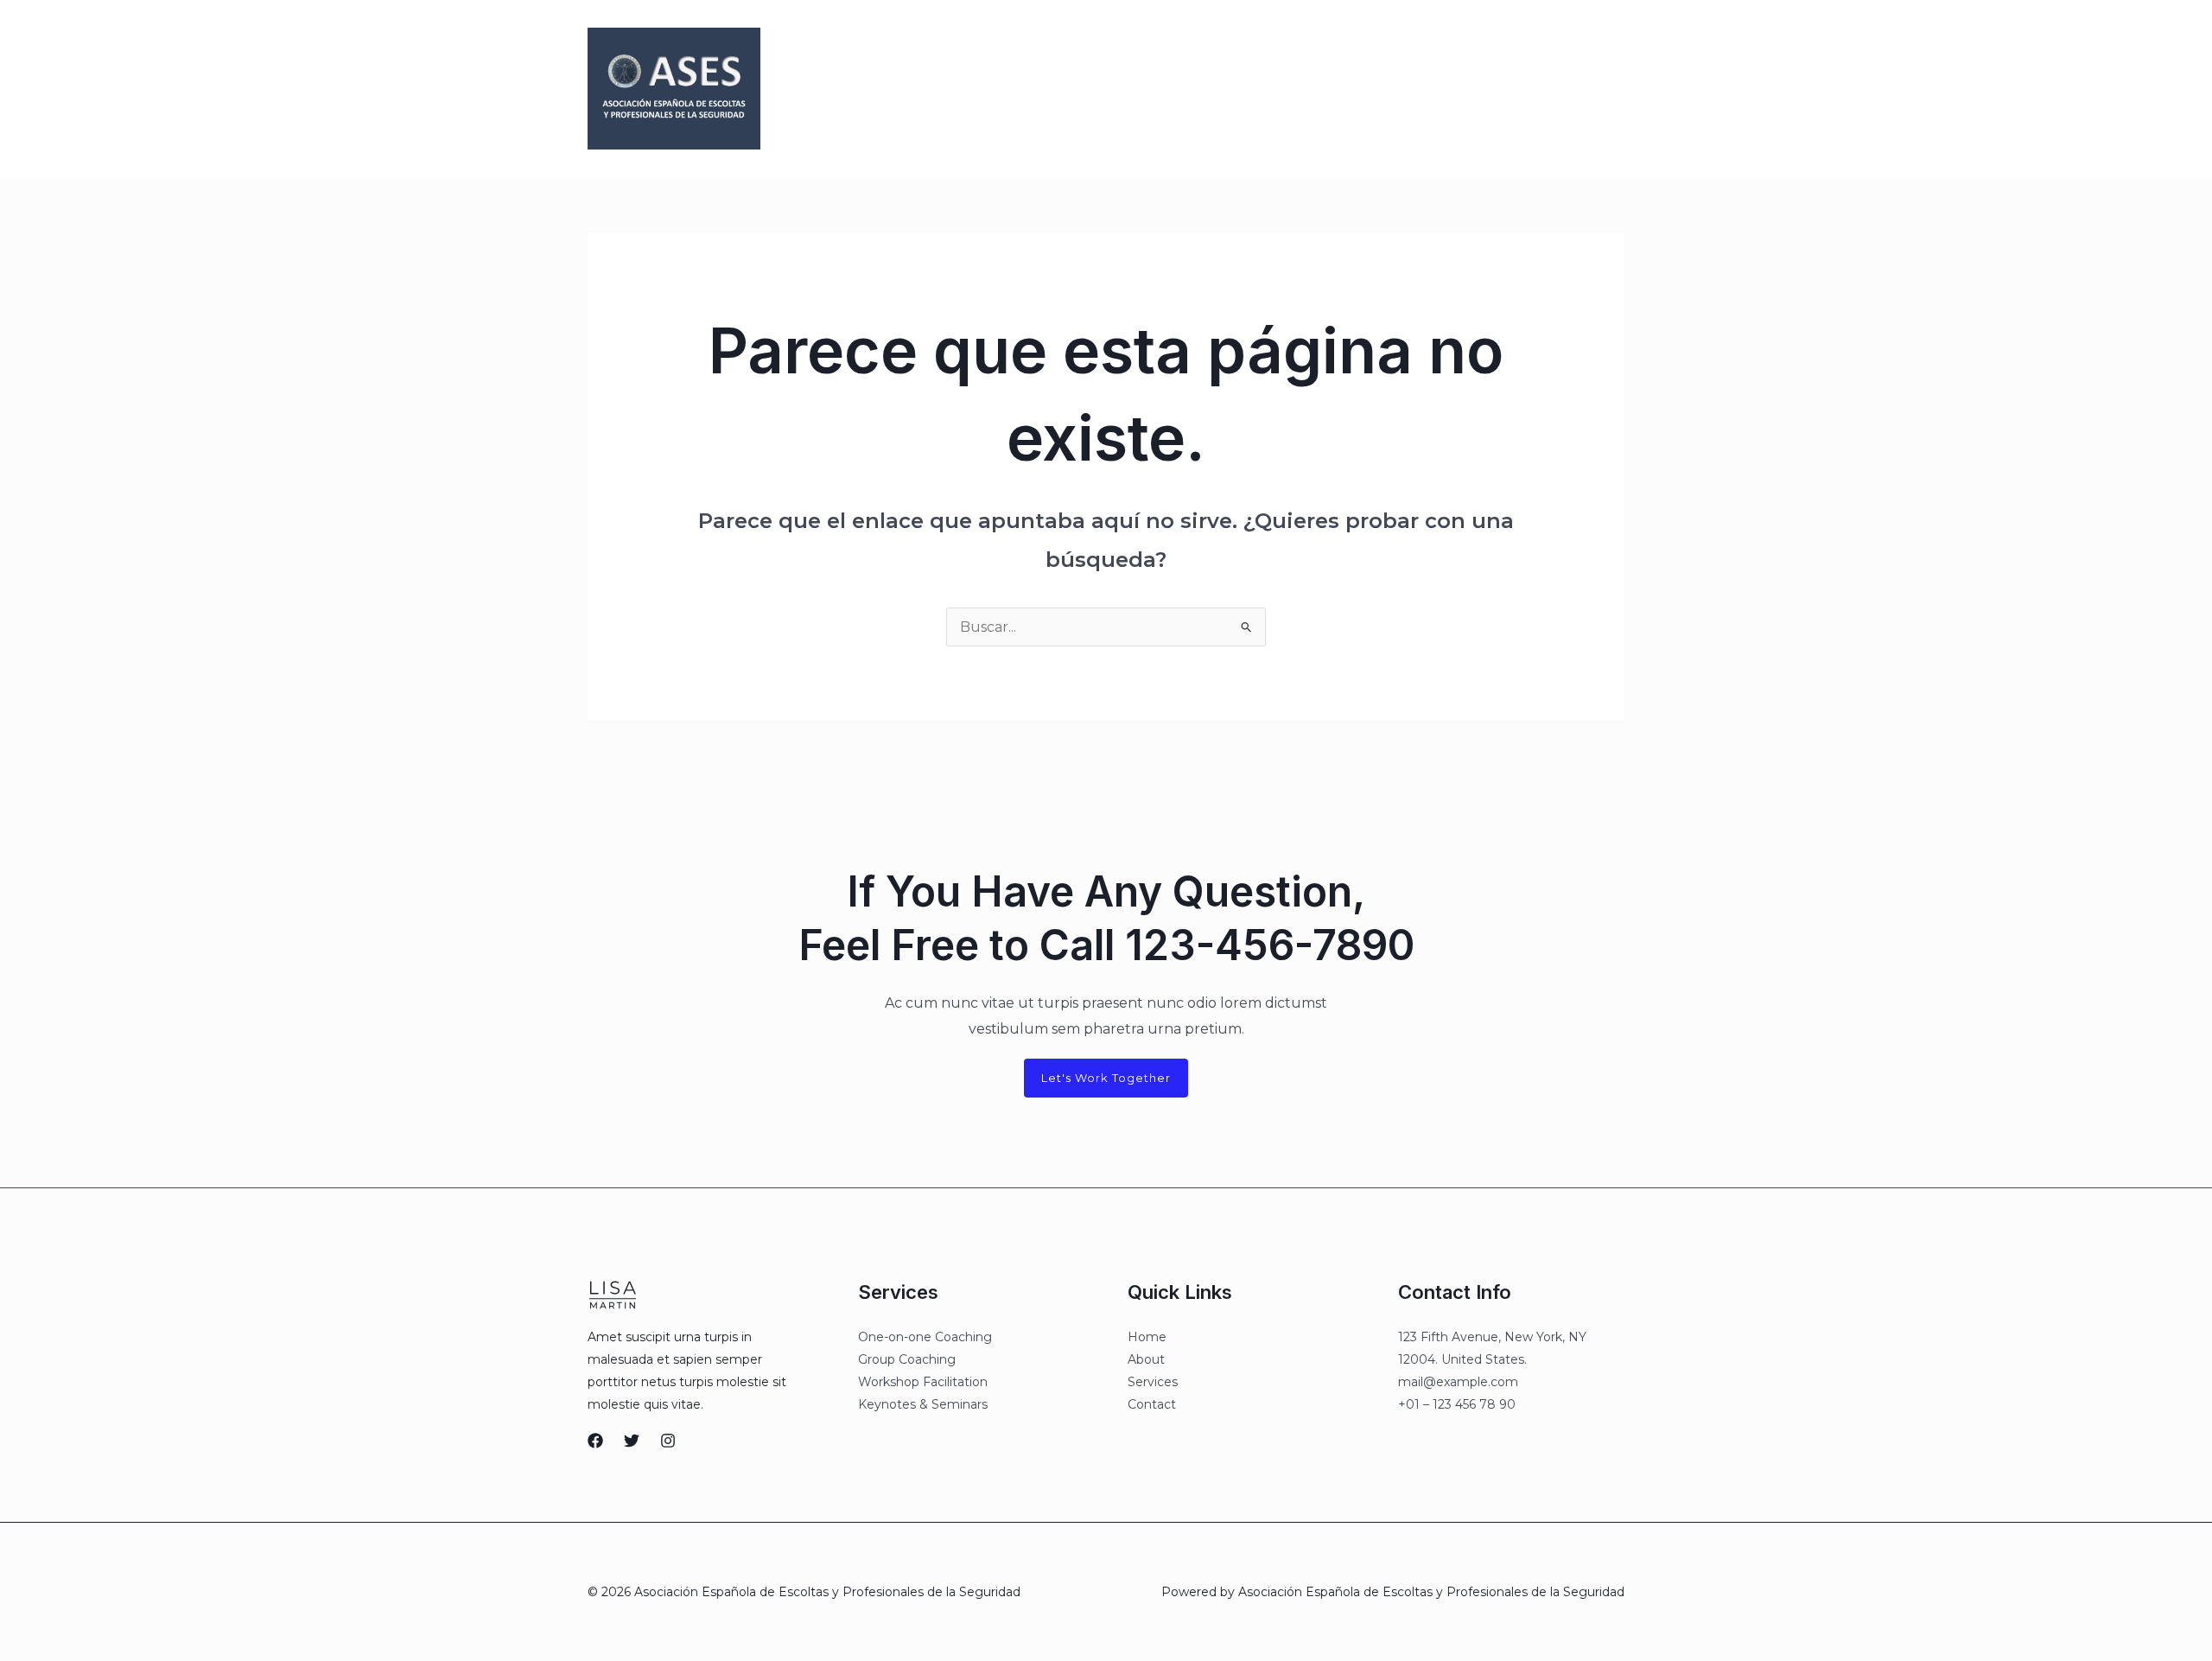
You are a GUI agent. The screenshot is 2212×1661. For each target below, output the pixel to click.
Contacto (1220, 89)
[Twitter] (1411, 90)
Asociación (1055, 89)
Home (1147, 1337)
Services (1153, 1382)
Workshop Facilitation (923, 1382)
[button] (1548, 89)
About (1146, 1359)
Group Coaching (907, 1359)
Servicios (1140, 89)
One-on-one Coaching (925, 1337)
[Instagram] (1447, 90)
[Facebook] (1375, 90)
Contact (1152, 1404)
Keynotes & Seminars (923, 1404)
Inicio (980, 89)
